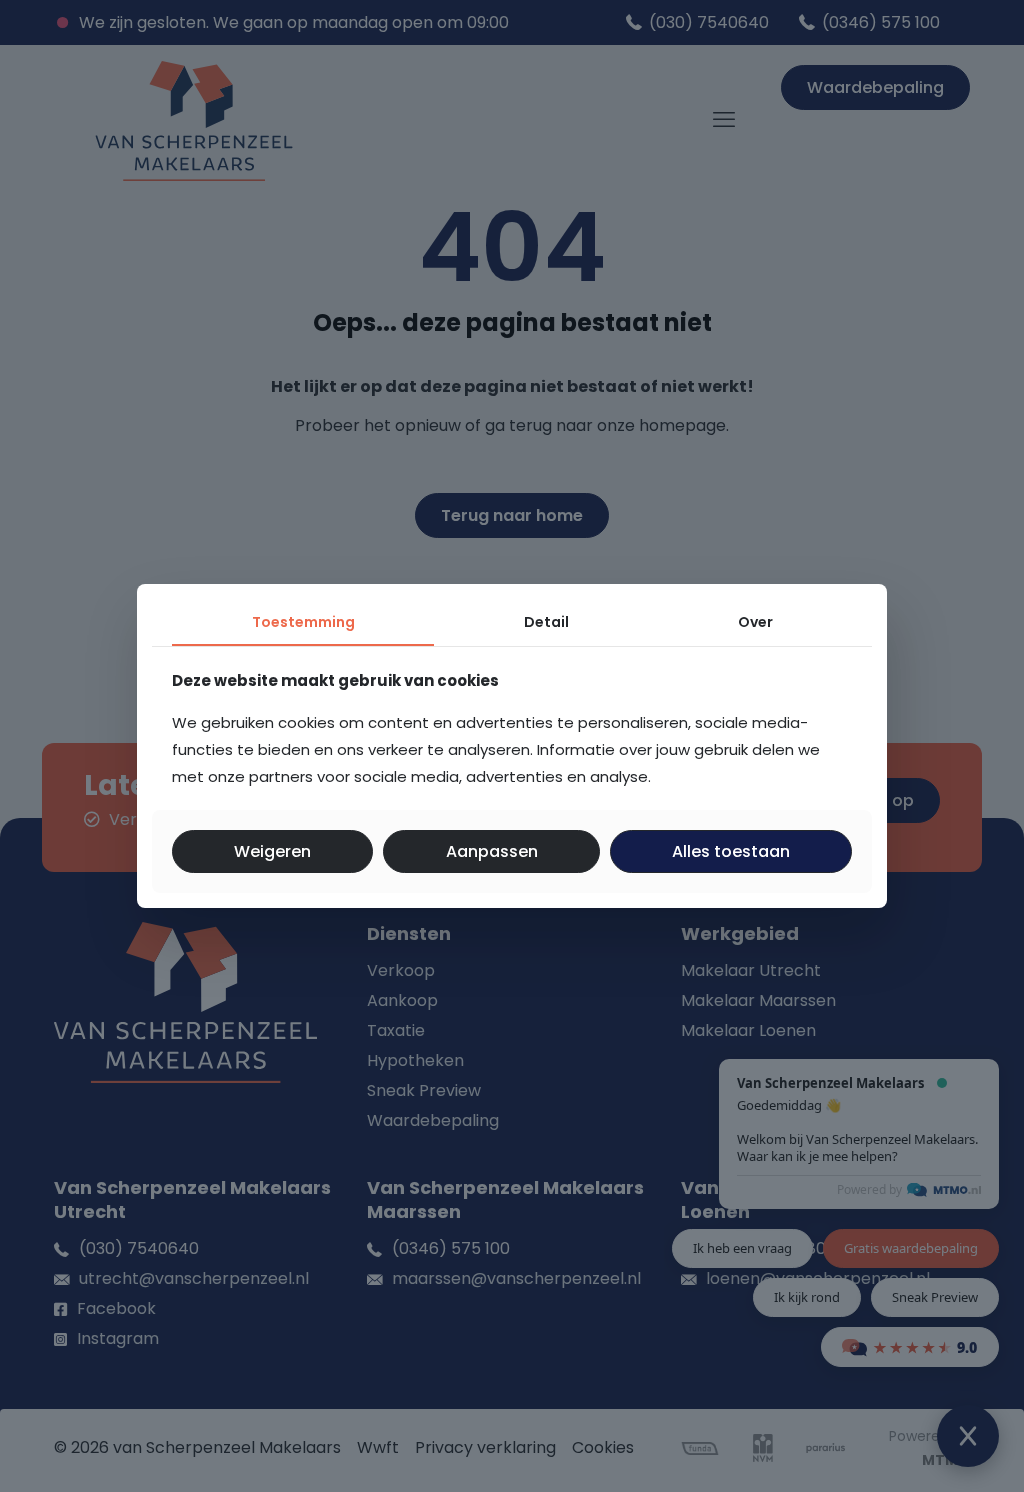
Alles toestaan (731, 851)
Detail (546, 622)
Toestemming (303, 622)
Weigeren (272, 851)
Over (755, 622)
